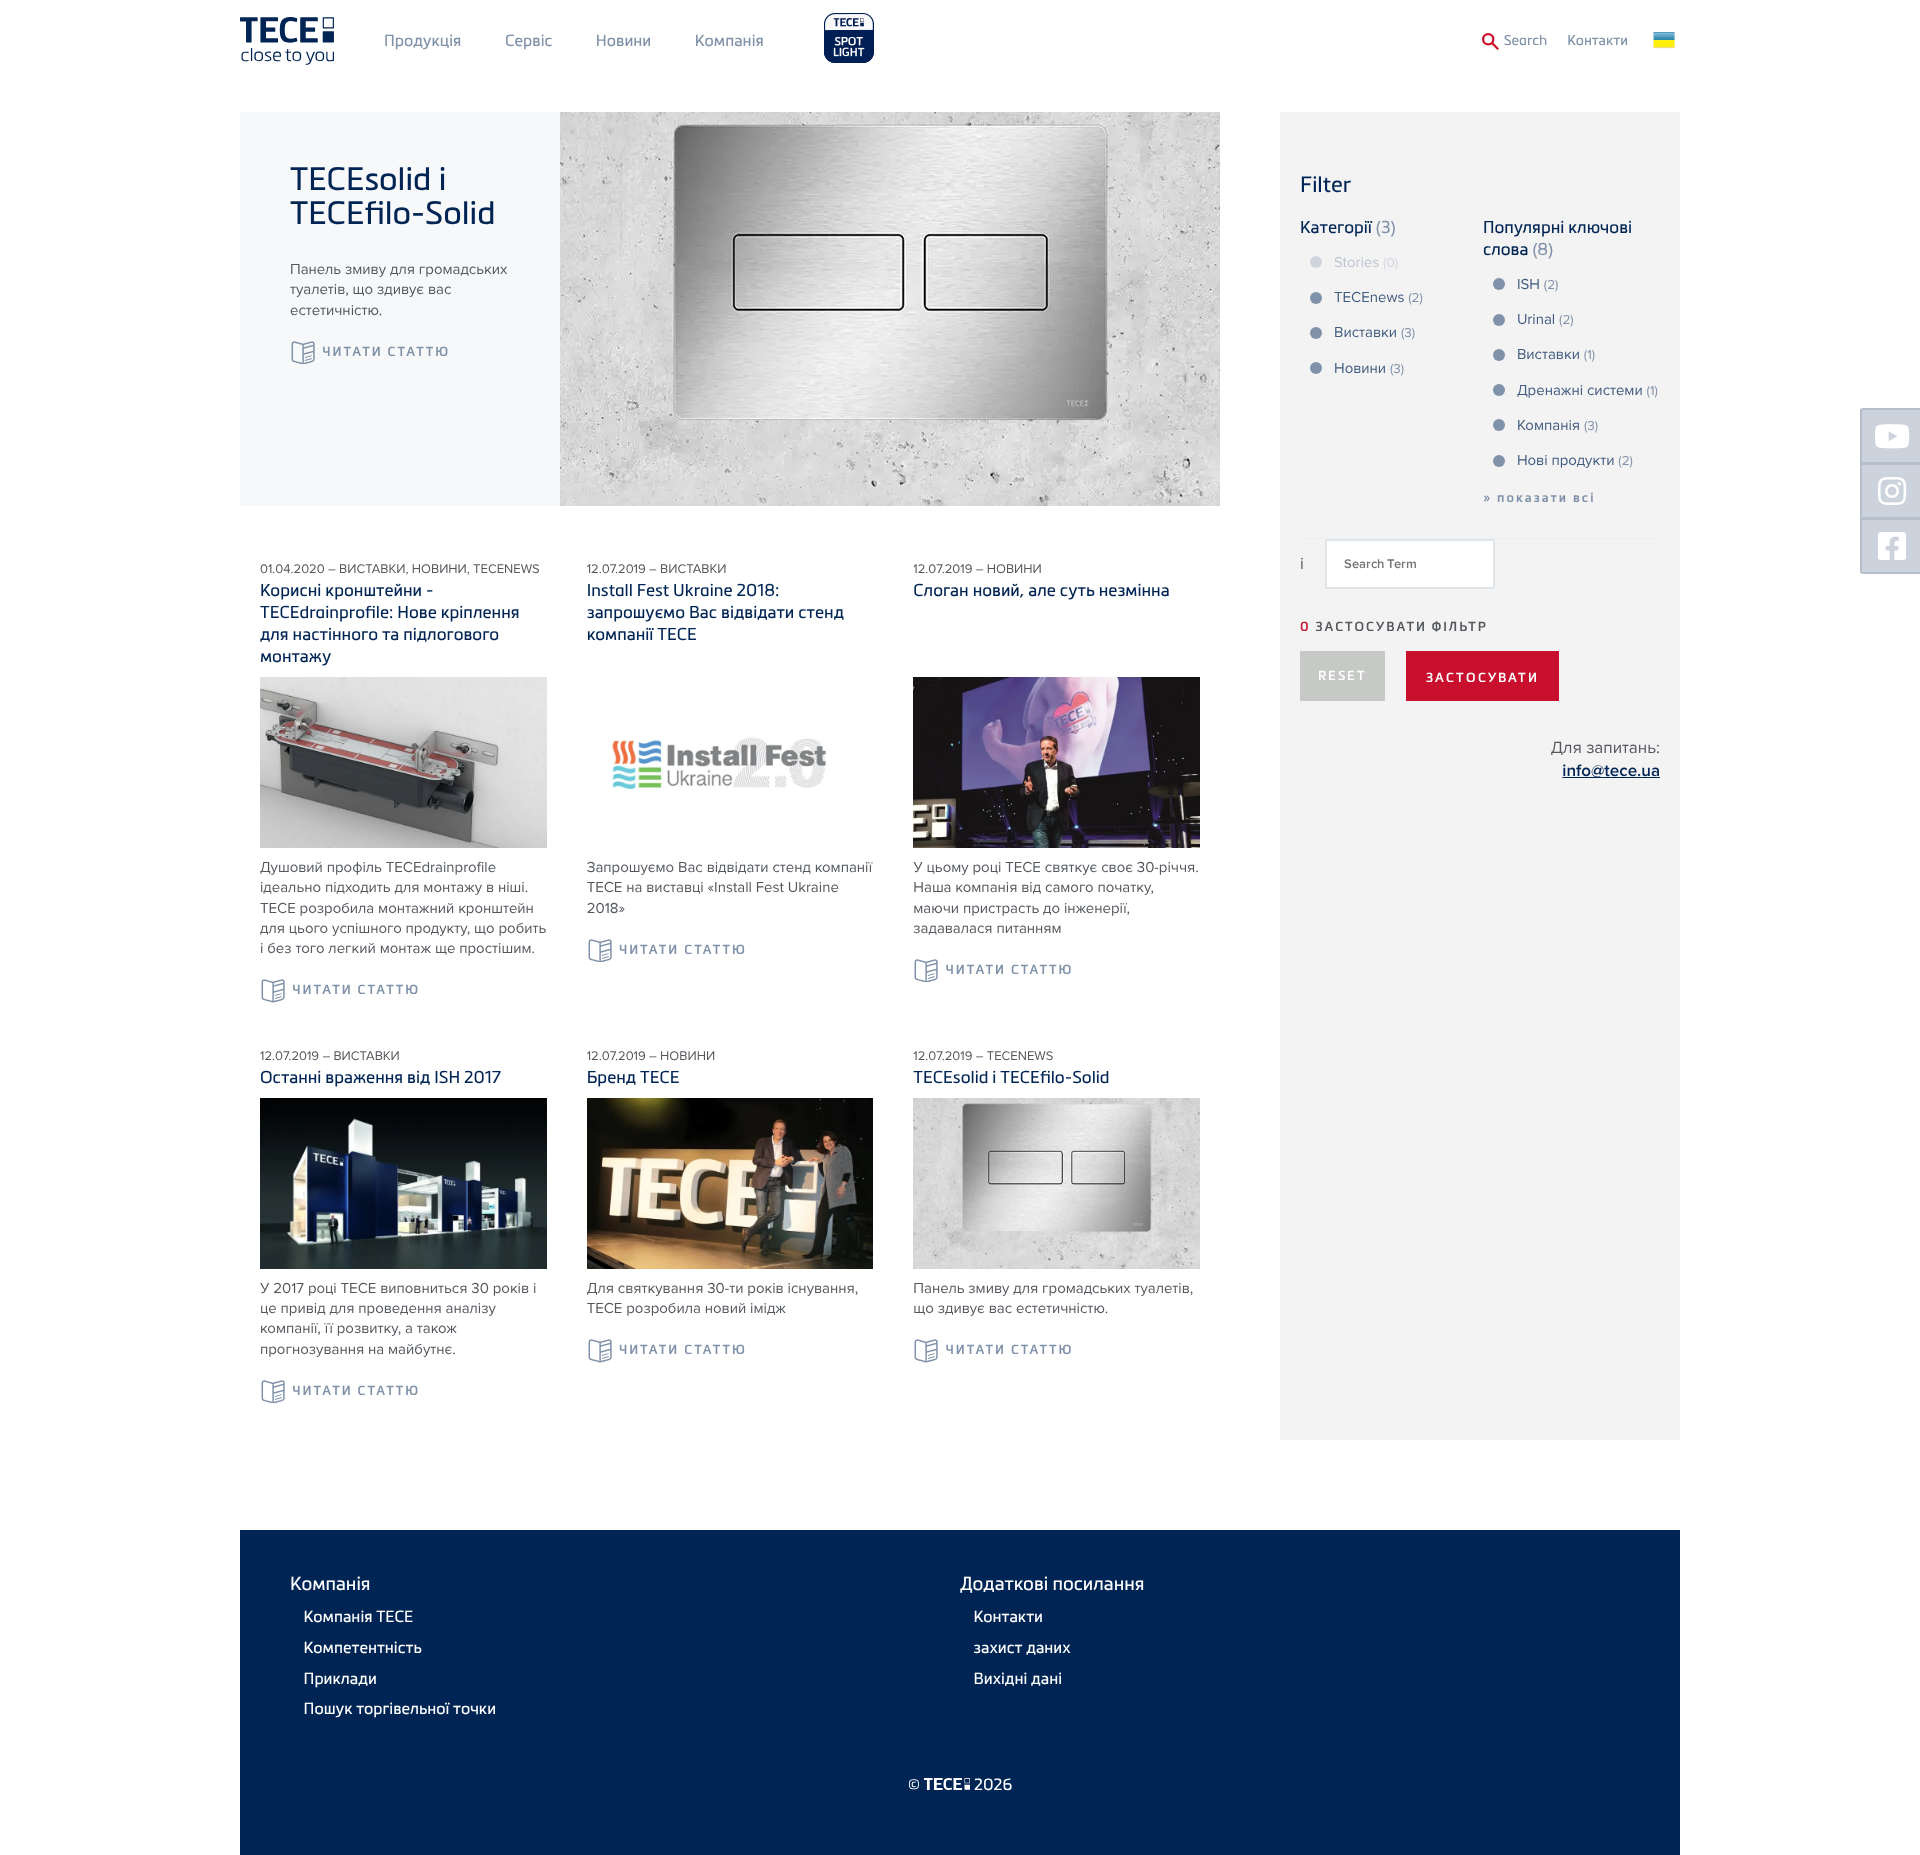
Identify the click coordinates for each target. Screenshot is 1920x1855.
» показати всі (1539, 498)
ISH (1538, 285)
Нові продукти (1575, 461)
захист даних (1022, 1647)
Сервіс (528, 40)
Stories (1366, 263)
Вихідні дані (1018, 1678)
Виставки (1374, 333)
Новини (623, 40)
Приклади (340, 1678)
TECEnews (1378, 298)
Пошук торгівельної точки (400, 1708)
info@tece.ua (1611, 771)
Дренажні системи (1587, 391)
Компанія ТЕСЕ (359, 1616)
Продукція (422, 40)
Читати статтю (386, 352)
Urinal (1545, 320)
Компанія (729, 40)
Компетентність (363, 1647)
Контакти (1597, 40)
